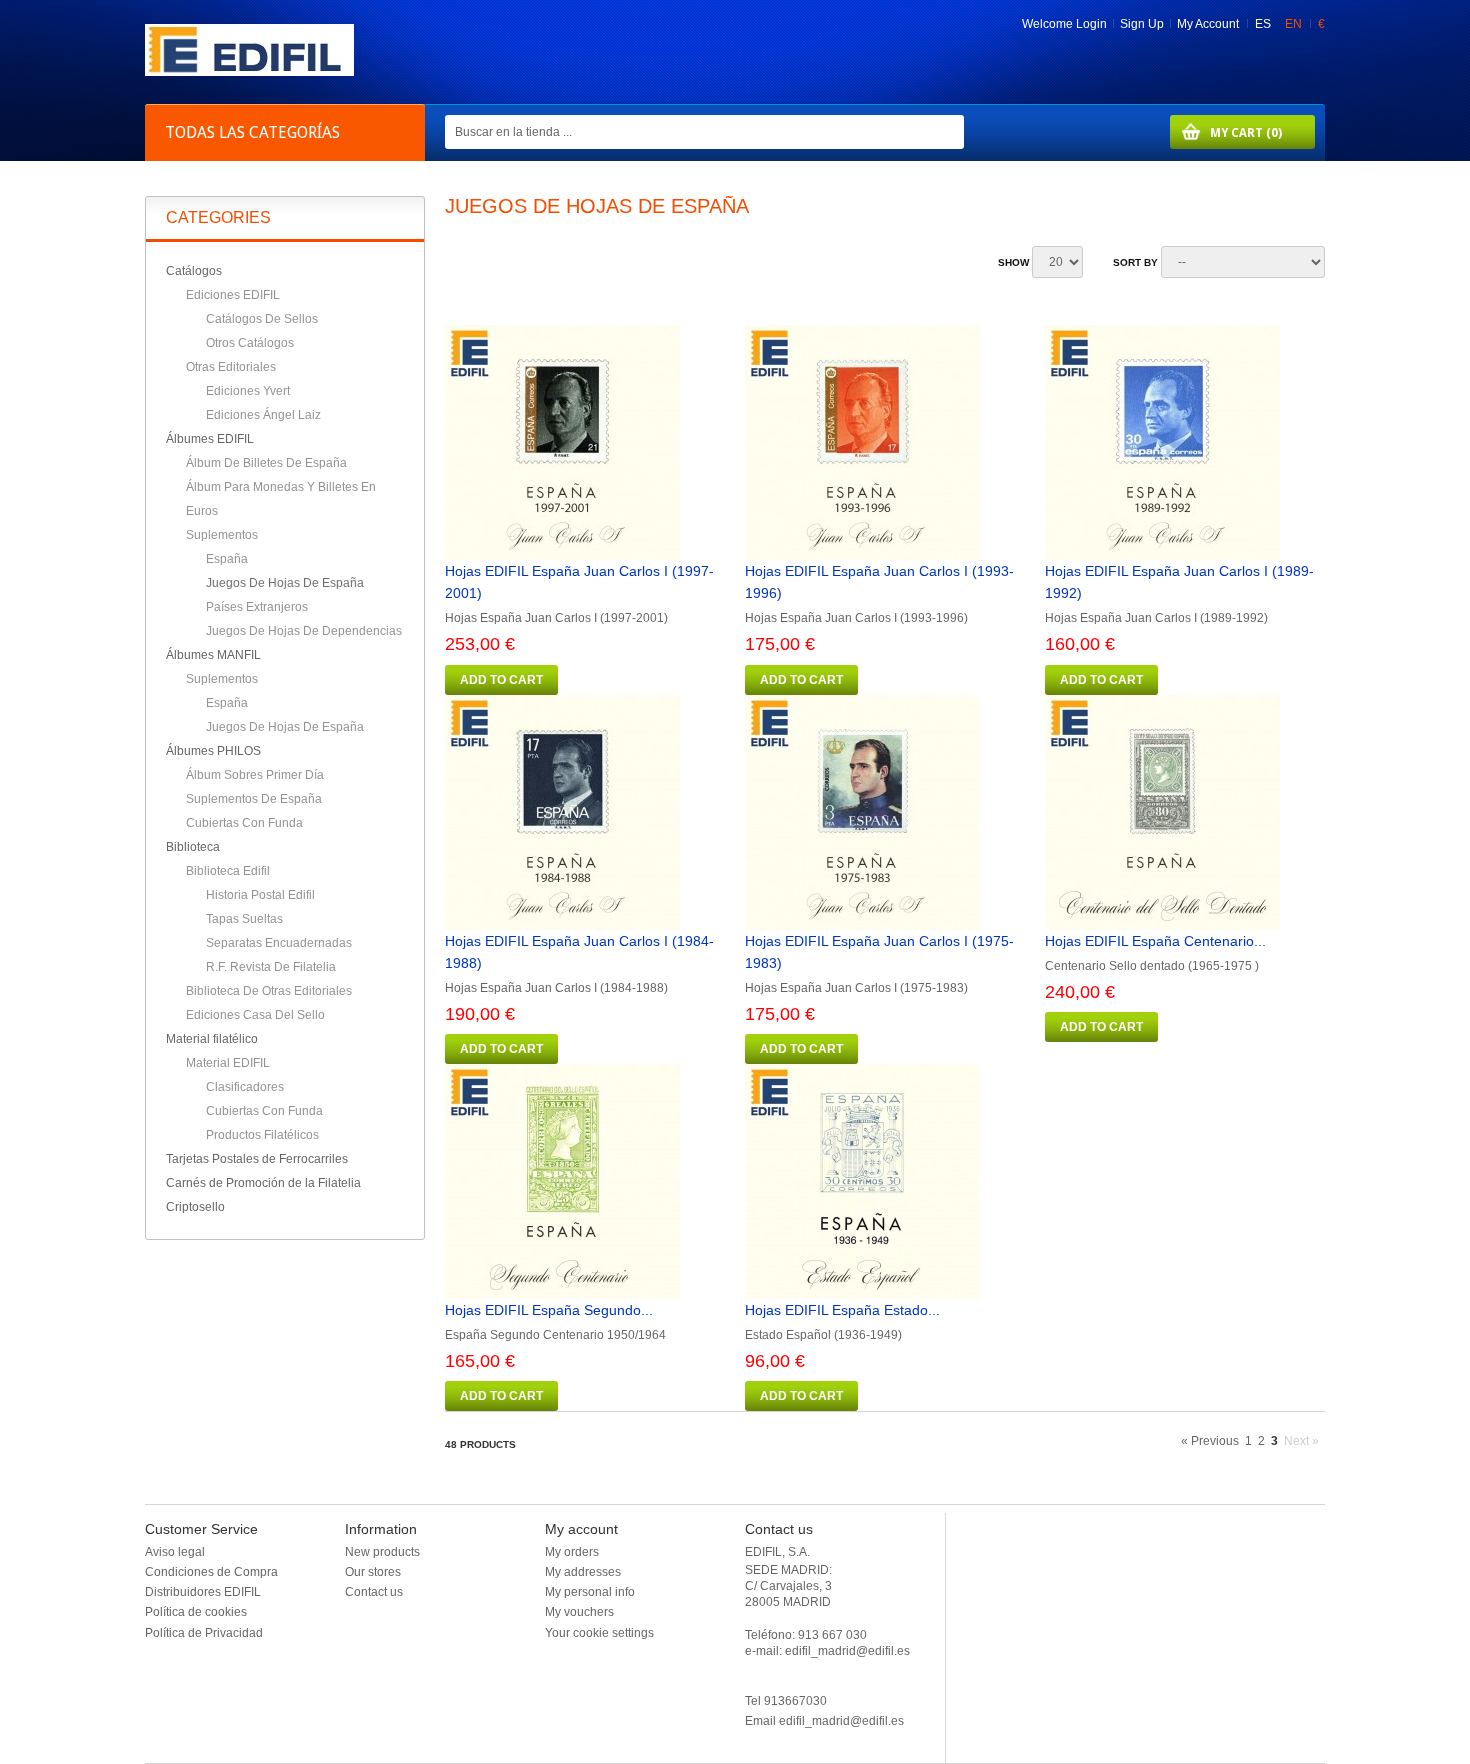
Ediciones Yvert (248, 391)
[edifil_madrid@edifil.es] (249, 72)
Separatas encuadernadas (279, 943)
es (1264, 24)
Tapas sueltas (244, 919)
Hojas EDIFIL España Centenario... (1155, 941)
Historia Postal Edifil (260, 895)
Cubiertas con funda (244, 823)
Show (1013, 262)
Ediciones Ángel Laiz (263, 415)
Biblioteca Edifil (228, 871)
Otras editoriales (231, 367)
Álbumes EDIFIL (210, 439)
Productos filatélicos (262, 1135)
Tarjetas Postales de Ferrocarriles (257, 1159)
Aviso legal (175, 1552)
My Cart (1226, 132)
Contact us (374, 1592)
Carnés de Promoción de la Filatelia (263, 1183)
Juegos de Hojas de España (285, 583)
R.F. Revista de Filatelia (271, 967)
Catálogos (194, 271)
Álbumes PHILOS (213, 751)
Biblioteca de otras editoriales (269, 991)
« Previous (1210, 1441)
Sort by (1135, 262)
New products (382, 1552)
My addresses (583, 1572)
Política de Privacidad (204, 1633)
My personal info (590, 1592)
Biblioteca (193, 847)
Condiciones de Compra (211, 1572)
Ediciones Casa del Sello (255, 1015)
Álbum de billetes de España (266, 463)
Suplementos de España (254, 799)
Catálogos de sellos (262, 319)
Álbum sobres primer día (255, 775)
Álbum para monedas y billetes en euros (281, 499)
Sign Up (1142, 24)
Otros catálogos (250, 343)
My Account (1208, 24)
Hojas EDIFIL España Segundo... (549, 1310)
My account (581, 1529)
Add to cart (501, 680)
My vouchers (579, 1612)
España (227, 559)
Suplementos (222, 535)
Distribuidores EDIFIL (203, 1592)
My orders (572, 1552)
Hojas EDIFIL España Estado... (842, 1310)
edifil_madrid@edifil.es (841, 1721)
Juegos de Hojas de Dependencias (304, 631)
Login (1091, 24)
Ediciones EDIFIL (233, 295)
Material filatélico (212, 1039)
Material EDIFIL (228, 1063)
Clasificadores (245, 1087)
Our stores (373, 1572)
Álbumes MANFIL (213, 655)
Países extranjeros (257, 607)
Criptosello (195, 1207)
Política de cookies (196, 1612)
